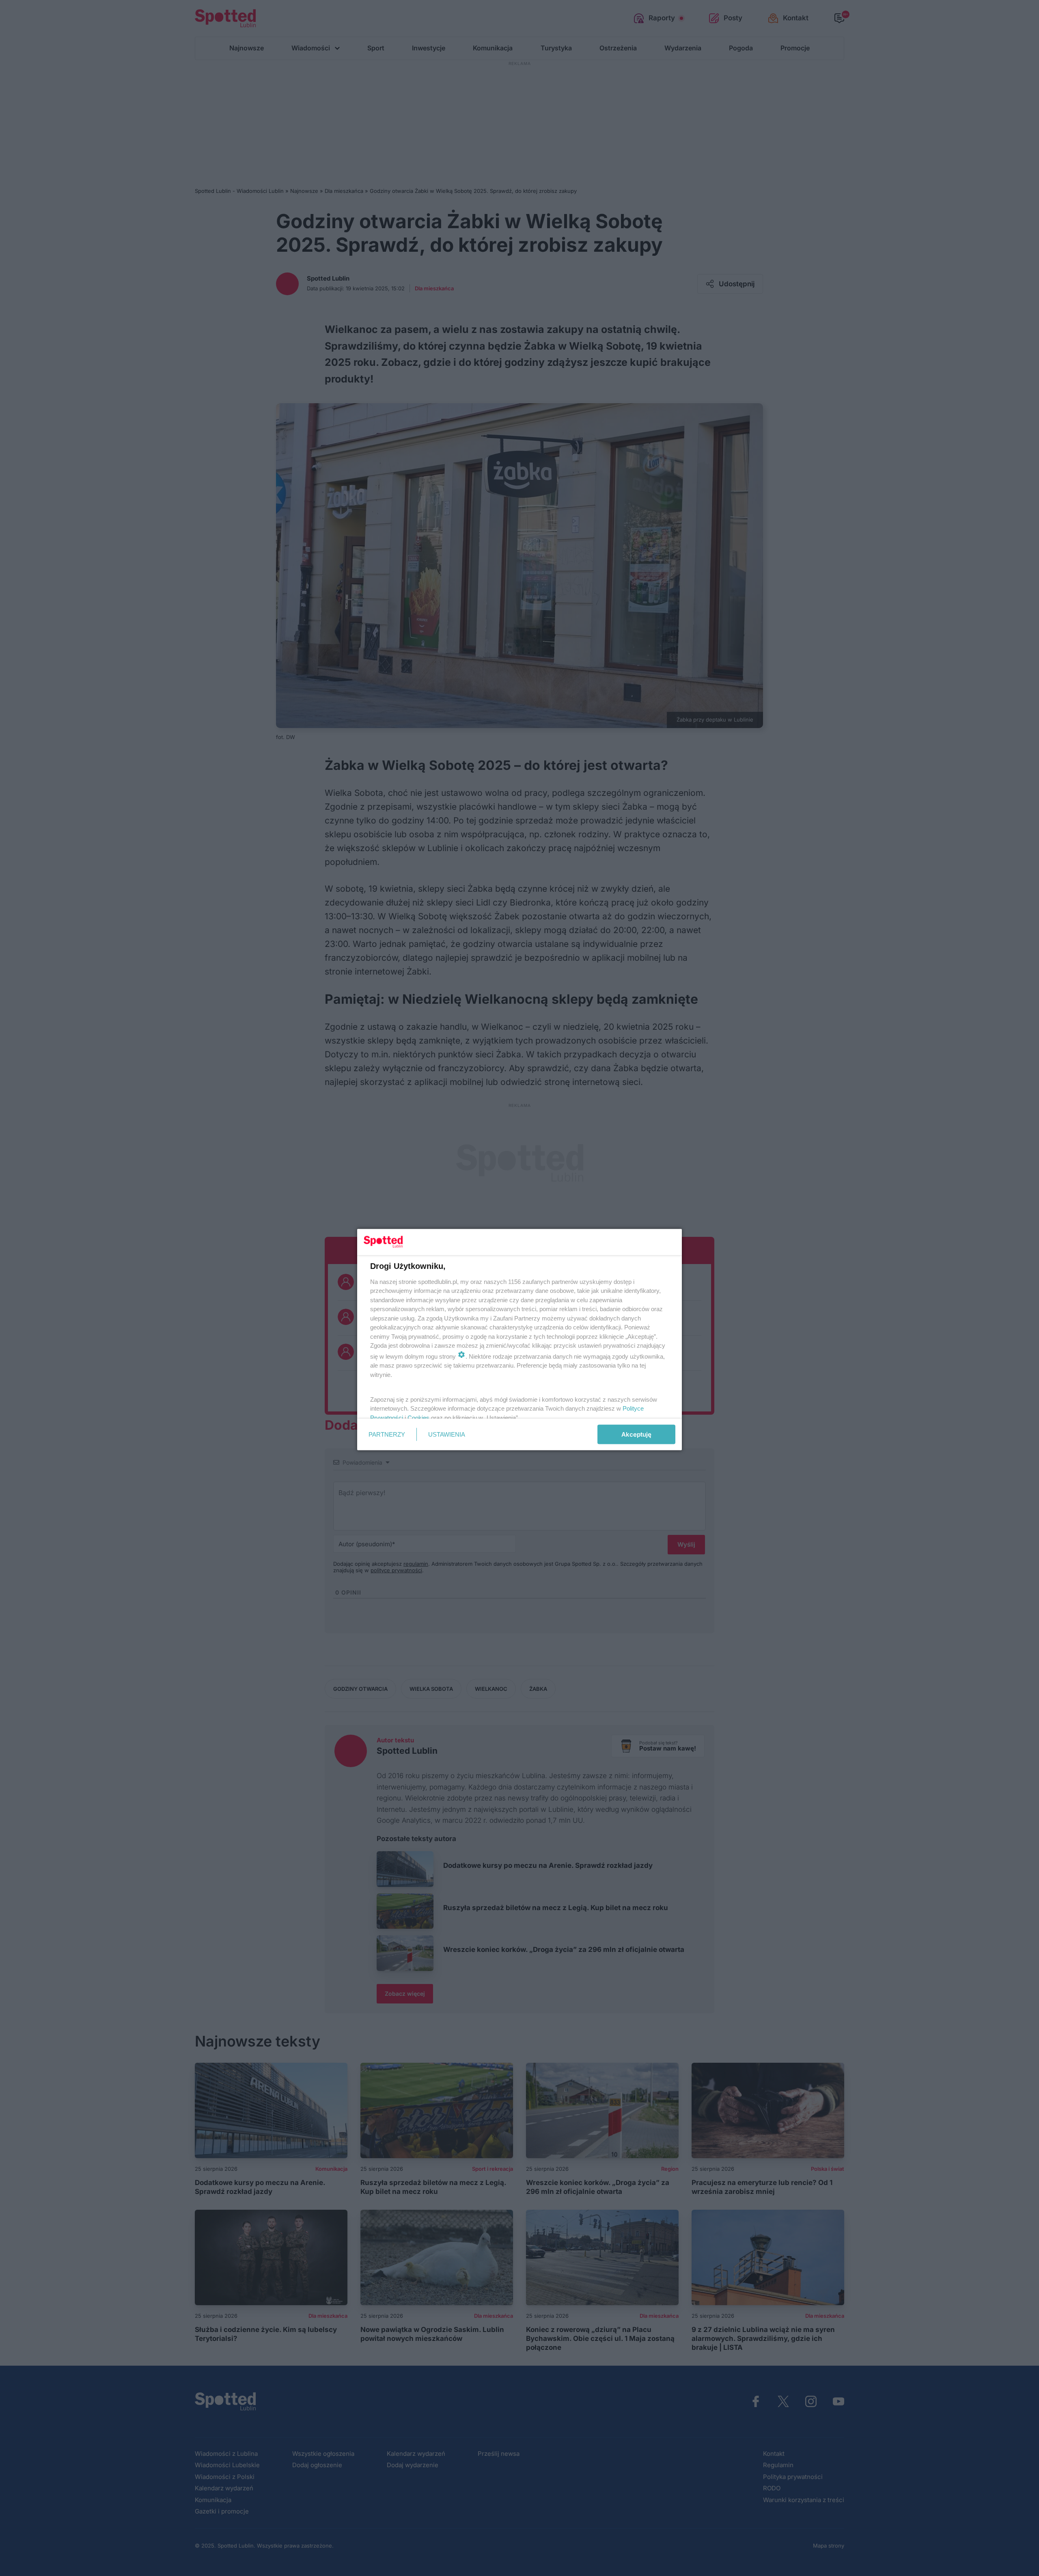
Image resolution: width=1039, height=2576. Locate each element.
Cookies (418, 1417)
